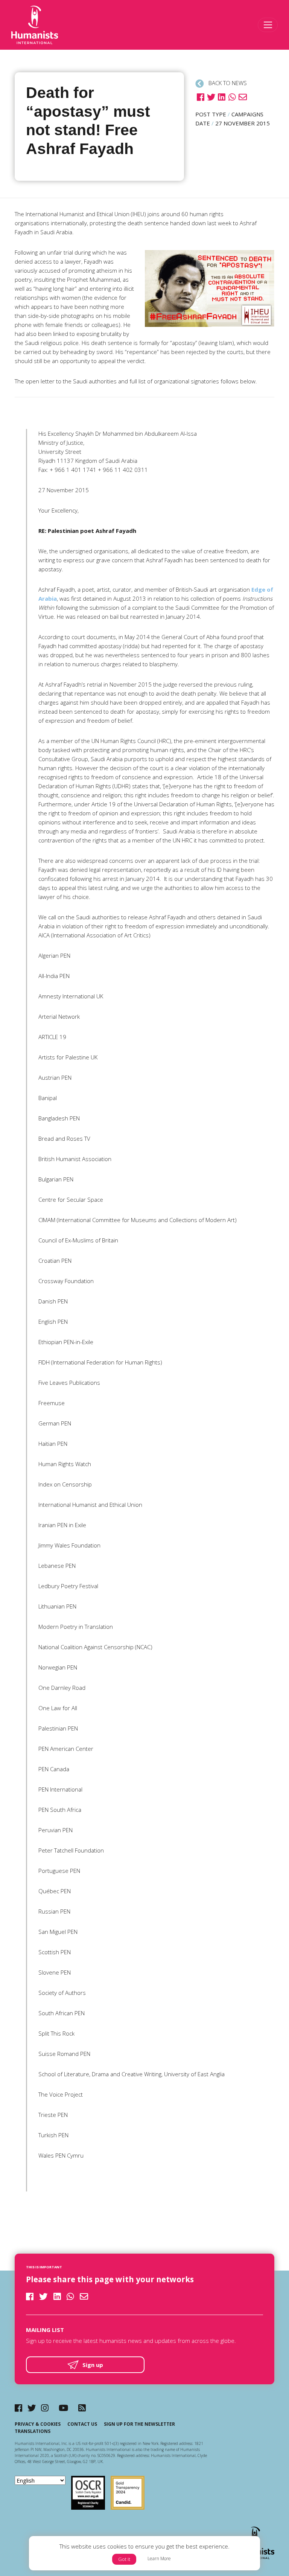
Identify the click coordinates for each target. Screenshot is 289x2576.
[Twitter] (32, 2408)
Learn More (159, 2558)
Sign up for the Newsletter (139, 2424)
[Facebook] (18, 2408)
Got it (124, 2559)
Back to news (227, 83)
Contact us (82, 2424)
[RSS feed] (82, 2408)
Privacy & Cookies (38, 2424)
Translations (33, 2431)
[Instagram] (45, 2408)
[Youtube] (63, 2408)
